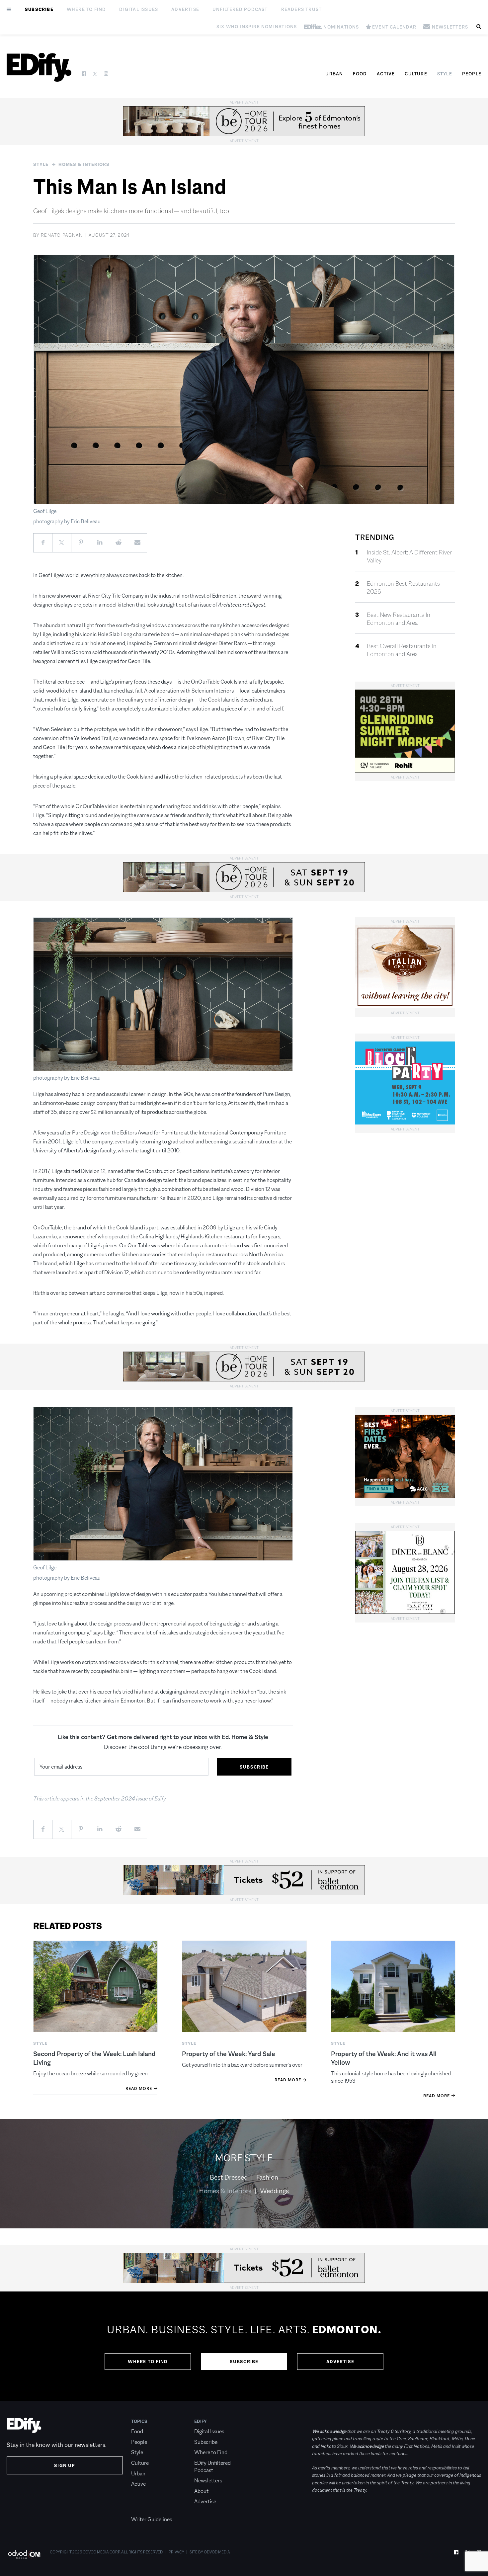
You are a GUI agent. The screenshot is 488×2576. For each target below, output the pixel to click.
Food (360, 74)
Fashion (267, 2177)
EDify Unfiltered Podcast (212, 2467)
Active (386, 74)
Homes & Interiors (84, 164)
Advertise (185, 9)
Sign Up (65, 2465)
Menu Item (144, 2509)
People (472, 74)
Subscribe (39, 9)
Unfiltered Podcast (240, 9)
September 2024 (115, 1799)
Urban (334, 74)
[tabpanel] (244, 2346)
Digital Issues (139, 9)
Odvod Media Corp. (102, 2552)
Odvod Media (217, 2552)
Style (445, 74)
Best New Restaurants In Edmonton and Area (399, 619)
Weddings (274, 2191)
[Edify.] (39, 67)
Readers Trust (302, 9)
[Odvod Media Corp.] (24, 2554)
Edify (201, 2421)
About (201, 2491)
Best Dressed (229, 2177)
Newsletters (208, 2481)
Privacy (176, 2552)
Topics (139, 2421)
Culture (416, 74)
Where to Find (86, 9)
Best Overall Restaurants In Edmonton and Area (402, 650)
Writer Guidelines (152, 2519)
